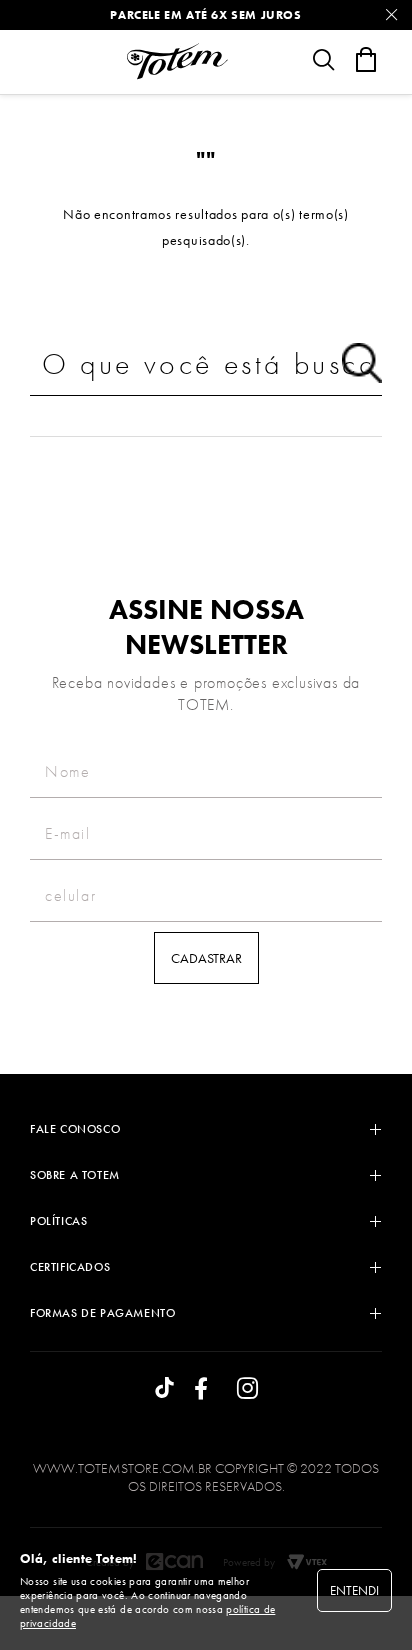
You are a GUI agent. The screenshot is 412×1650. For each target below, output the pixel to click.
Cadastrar (206, 958)
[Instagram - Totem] (247, 1389)
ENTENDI (354, 1590)
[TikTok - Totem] (164, 1389)
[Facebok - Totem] (206, 1389)
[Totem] (177, 61)
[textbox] (206, 364)
